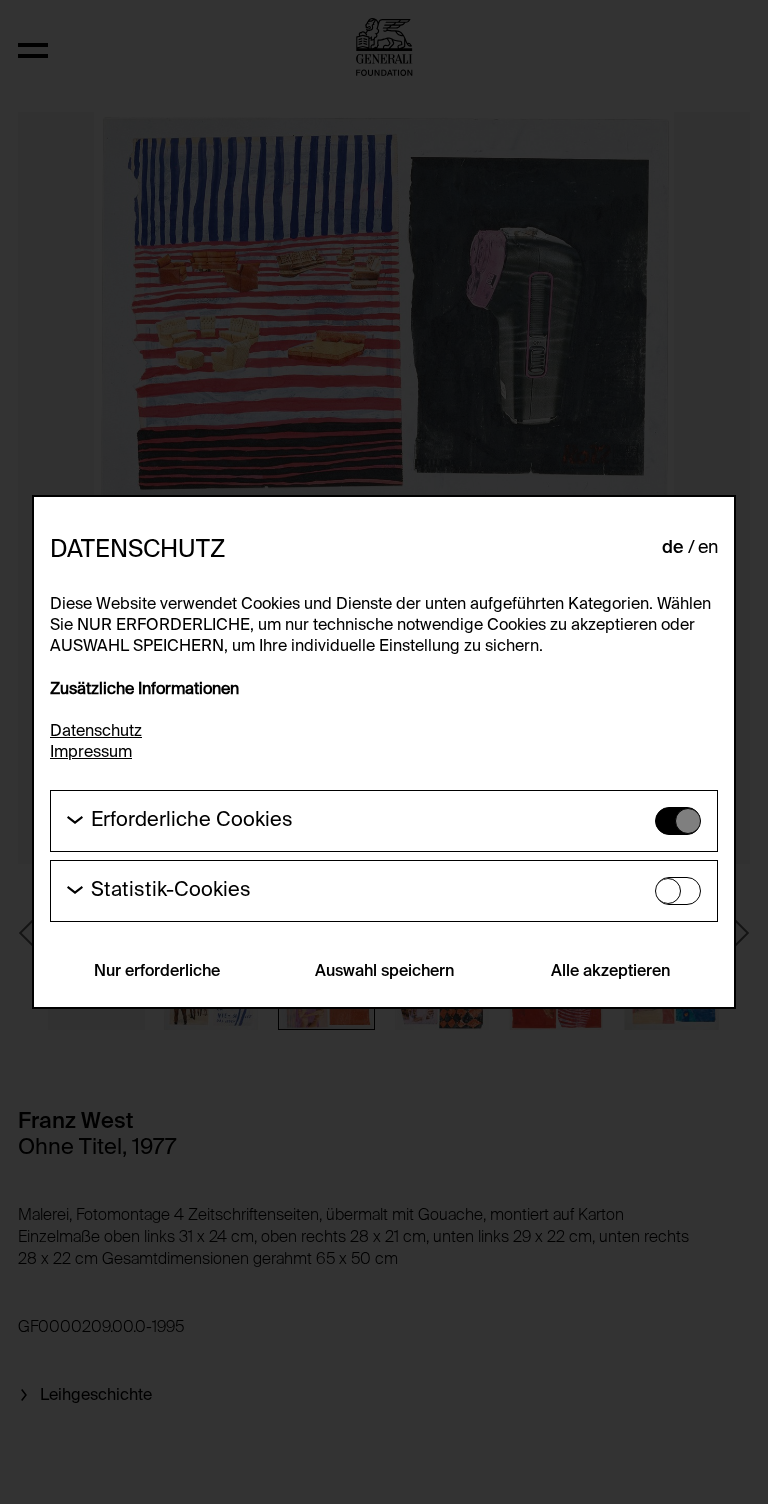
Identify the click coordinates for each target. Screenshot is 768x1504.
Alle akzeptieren (610, 972)
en (708, 548)
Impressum (91, 753)
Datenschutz (96, 732)
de (673, 548)
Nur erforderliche (157, 972)
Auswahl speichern (384, 972)
